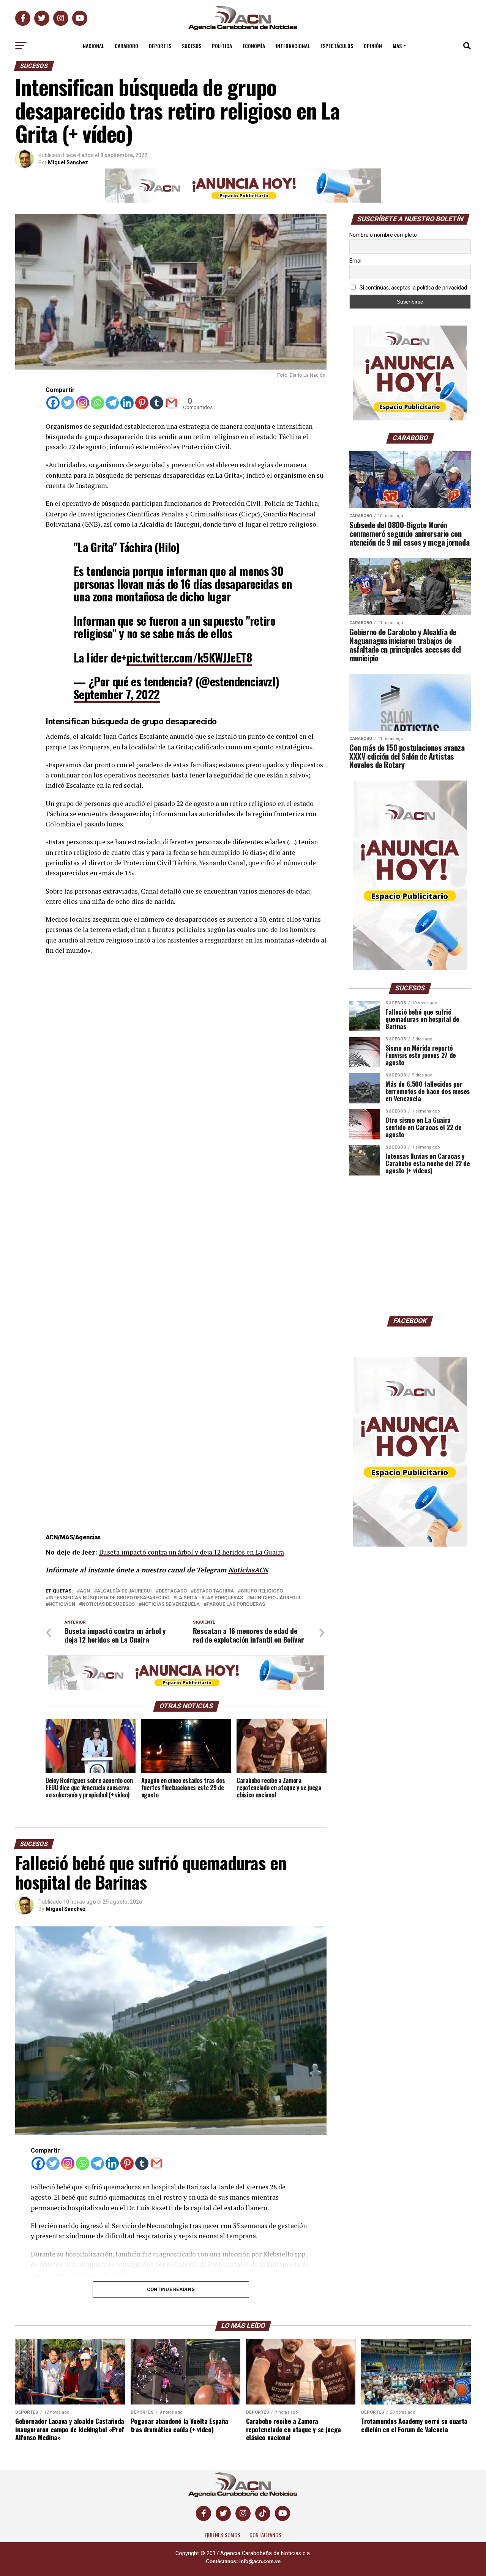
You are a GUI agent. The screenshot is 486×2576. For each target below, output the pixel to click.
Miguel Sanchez (68, 162)
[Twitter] (68, 403)
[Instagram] (83, 403)
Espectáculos (337, 46)
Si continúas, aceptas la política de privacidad (413, 288)
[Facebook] (53, 403)
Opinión (373, 46)
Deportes (160, 46)
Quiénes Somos (223, 2535)
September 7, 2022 (117, 694)
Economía (254, 46)
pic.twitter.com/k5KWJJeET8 (189, 657)
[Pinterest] (142, 403)
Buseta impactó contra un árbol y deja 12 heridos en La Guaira (192, 1552)
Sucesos (192, 46)
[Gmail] (171, 403)
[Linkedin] (127, 403)
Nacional (93, 46)
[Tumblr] (157, 403)
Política (222, 46)
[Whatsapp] (97, 403)
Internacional (293, 46)
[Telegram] (112, 403)
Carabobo (126, 46)
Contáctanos (265, 2535)
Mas (397, 46)
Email (356, 261)
